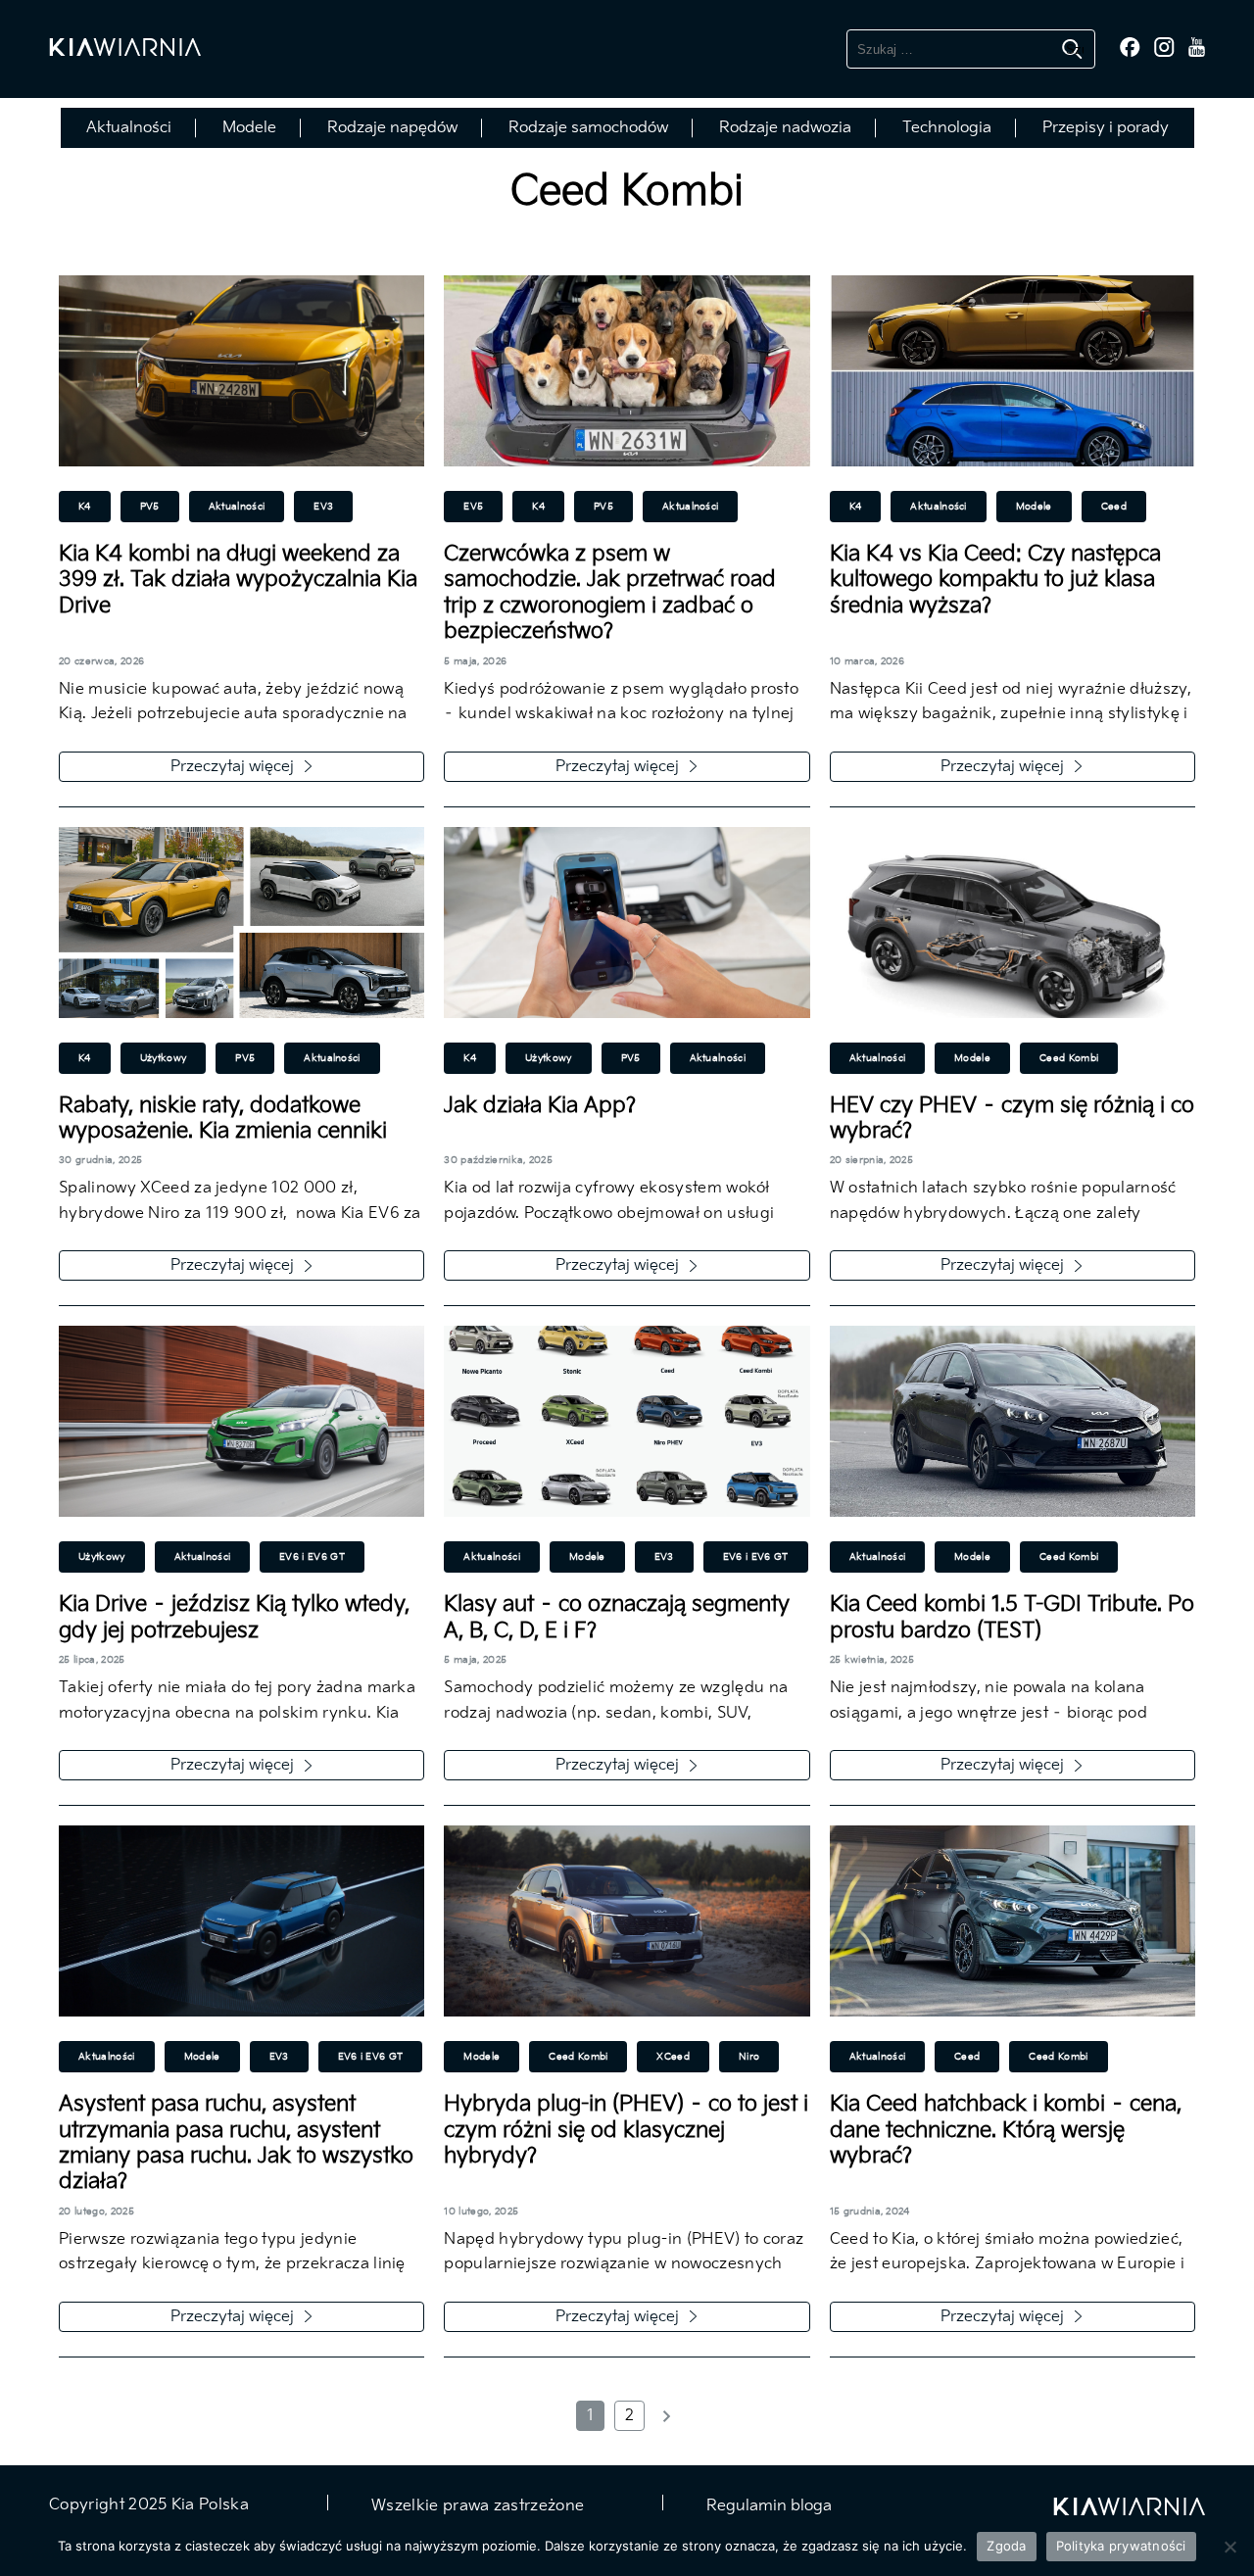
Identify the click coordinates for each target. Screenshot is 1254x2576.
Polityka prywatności (1121, 2546)
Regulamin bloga (767, 2506)
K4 (85, 507)
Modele (249, 128)
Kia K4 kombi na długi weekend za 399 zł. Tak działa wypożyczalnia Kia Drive (238, 580)
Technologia (947, 128)
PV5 (150, 507)
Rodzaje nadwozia (785, 128)
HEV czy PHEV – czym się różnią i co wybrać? (1012, 1118)
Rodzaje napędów (392, 128)
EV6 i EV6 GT (312, 1557)
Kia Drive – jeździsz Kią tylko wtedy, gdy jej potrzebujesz (234, 1617)
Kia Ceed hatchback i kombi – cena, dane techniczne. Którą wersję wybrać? (1006, 2130)
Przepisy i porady (1106, 128)
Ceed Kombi (1069, 1058)
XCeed (673, 2057)
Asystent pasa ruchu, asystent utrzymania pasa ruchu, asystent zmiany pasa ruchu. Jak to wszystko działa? (236, 2143)
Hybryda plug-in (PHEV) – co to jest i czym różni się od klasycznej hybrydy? (626, 2130)
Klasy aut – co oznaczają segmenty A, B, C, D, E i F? (617, 1617)
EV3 (323, 507)
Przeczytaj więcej (232, 767)
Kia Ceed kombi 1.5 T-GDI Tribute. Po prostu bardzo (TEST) (1012, 1617)
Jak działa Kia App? (540, 1106)
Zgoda (1006, 2546)
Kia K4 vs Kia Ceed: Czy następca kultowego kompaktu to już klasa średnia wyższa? (995, 580)
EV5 (473, 507)
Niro (749, 2057)
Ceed (1114, 507)
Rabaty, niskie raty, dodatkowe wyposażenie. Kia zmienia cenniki (223, 1118)
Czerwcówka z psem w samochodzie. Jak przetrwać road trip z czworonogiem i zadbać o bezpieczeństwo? (610, 593)
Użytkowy (164, 1058)
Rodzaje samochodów (588, 128)
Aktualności (129, 128)
